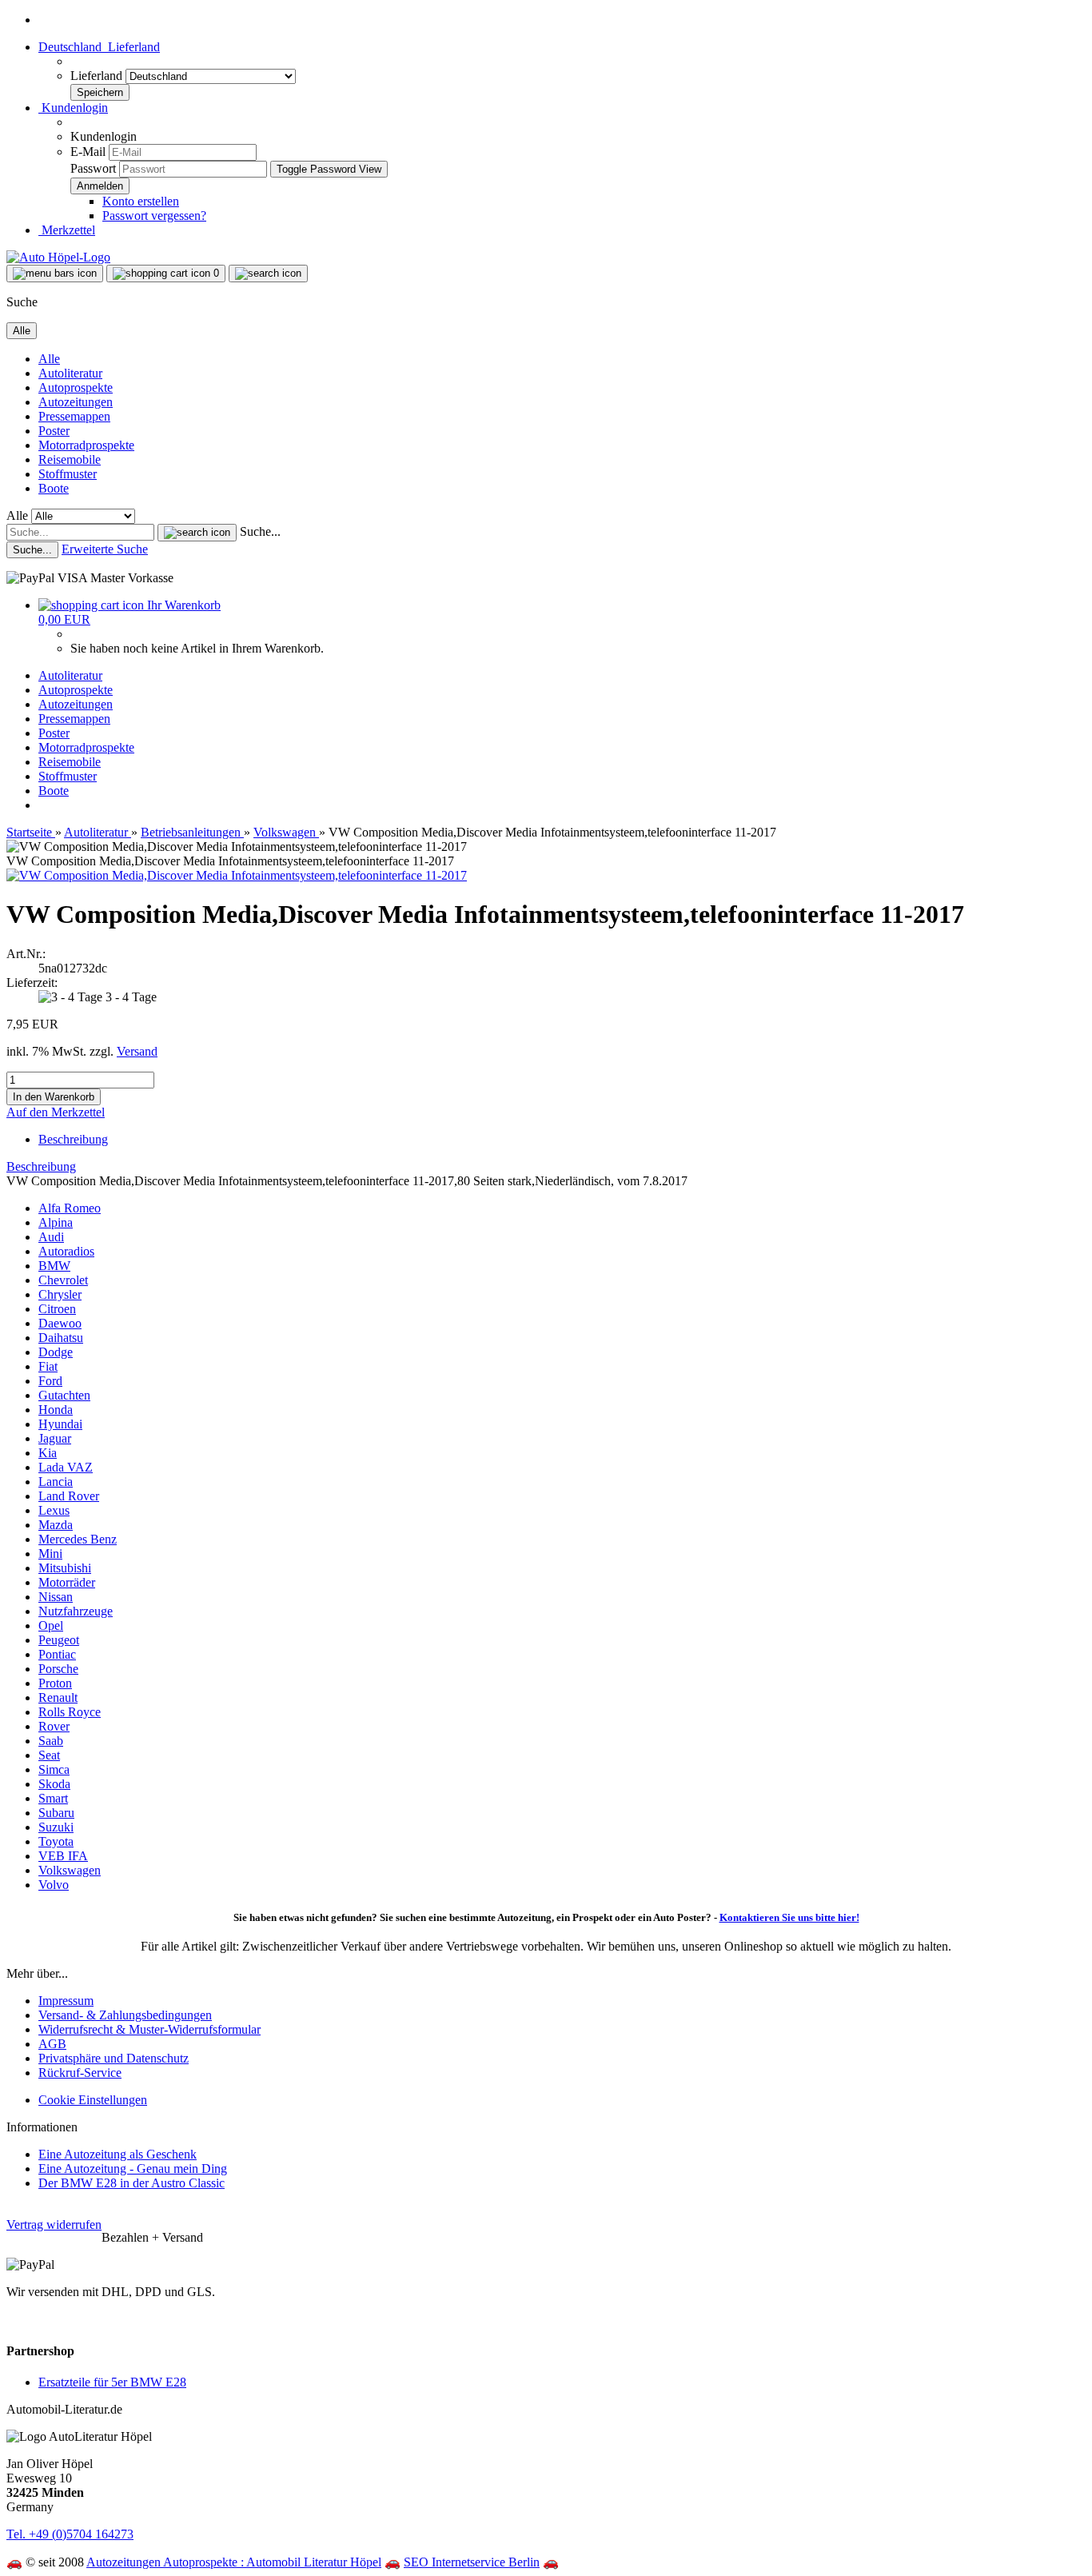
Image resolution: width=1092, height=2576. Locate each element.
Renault (58, 1697)
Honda (56, 1410)
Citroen (57, 1309)
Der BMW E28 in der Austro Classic (132, 2183)
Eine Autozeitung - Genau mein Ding (133, 2169)
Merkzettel (67, 230)
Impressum (66, 2001)
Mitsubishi (65, 1568)
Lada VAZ (66, 1467)
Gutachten (64, 1395)
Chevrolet (63, 1280)
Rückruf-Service (80, 2073)
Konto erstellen (141, 201)
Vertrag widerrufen (54, 2225)
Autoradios (66, 1251)
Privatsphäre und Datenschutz (114, 2058)
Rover (54, 1726)
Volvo (54, 1885)
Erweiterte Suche (105, 549)
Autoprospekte (76, 387)
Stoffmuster (68, 474)
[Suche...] (197, 533)
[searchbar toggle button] (268, 274)
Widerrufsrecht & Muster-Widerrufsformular (149, 2029)
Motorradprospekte (86, 445)
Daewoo (60, 1323)
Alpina (56, 1222)
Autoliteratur (70, 373)
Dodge (56, 1352)
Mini (50, 1554)
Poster (54, 431)
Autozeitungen (76, 402)
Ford (50, 1381)
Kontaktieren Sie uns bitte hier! (789, 1917)
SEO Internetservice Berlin (472, 2562)
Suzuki (56, 1827)
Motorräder (67, 1582)
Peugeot (59, 1640)
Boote (54, 488)
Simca (54, 1769)
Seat (49, 1755)
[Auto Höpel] (58, 257)
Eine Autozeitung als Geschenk (118, 2154)
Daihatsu (61, 1338)
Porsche (58, 1669)
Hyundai (60, 1424)
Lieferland (98, 76)
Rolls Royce (70, 1712)
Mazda (56, 1525)
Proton (55, 1683)
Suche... (260, 531)
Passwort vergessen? (154, 216)
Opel (51, 1625)
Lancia (56, 1482)
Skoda (54, 1784)
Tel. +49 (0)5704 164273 (70, 2534)
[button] (99, 47)
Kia (48, 1453)
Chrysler (60, 1294)
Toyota (56, 1841)
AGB (52, 2044)
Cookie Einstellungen (93, 2100)
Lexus (54, 1510)
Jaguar (55, 1438)
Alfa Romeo (70, 1208)
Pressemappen (74, 416)
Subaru (56, 1813)
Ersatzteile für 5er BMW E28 (112, 2382)
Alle (49, 359)
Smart (53, 1798)
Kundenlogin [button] (73, 108)
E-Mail (88, 152)
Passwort (93, 168)
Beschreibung (73, 1139)
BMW (54, 1266)
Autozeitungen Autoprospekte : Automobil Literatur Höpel (234, 2562)
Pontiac (57, 1654)
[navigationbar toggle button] (55, 274)
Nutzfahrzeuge (76, 1611)
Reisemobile (70, 459)
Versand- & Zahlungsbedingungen (125, 2015)
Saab (51, 1741)
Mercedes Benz (78, 1539)
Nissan (56, 1597)
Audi (51, 1237)
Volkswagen (70, 1870)
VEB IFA (63, 1856)
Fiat (48, 1366)
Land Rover (69, 1496)
